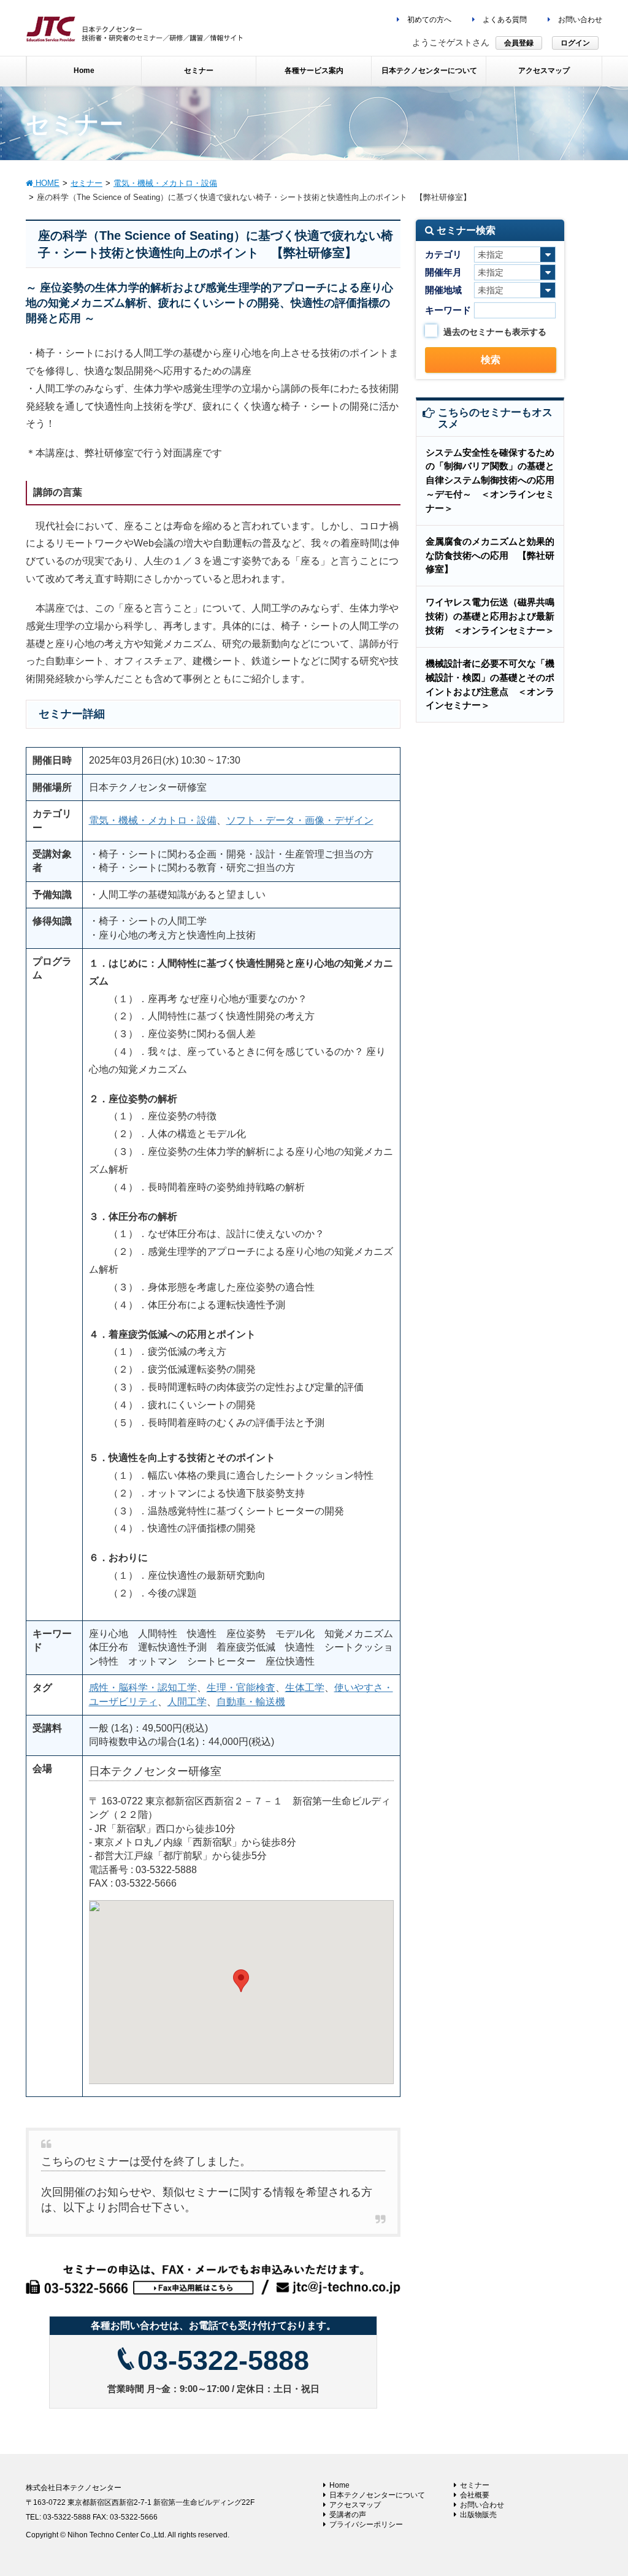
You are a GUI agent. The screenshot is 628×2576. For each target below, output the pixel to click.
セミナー (475, 2485)
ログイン (575, 43)
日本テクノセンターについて (377, 2495)
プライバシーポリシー (366, 2524)
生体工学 (305, 1688)
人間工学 (187, 1702)
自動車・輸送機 (251, 1702)
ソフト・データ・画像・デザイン (300, 820)
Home (339, 2485)
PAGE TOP (601, 2488)
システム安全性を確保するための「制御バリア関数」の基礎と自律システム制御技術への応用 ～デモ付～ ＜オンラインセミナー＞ (495, 480)
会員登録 (519, 43)
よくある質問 (504, 20)
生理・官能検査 (241, 1688)
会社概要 (475, 2495)
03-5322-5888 (223, 2360)
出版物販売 (478, 2515)
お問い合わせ (579, 20)
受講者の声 (348, 2515)
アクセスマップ (355, 2505)
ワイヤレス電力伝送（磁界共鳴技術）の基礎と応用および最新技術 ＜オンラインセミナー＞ (490, 616)
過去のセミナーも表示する (495, 332)
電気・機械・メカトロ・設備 (153, 820)
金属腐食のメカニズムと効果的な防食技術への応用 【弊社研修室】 (490, 555)
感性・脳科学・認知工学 (143, 1688)
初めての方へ (428, 20)
